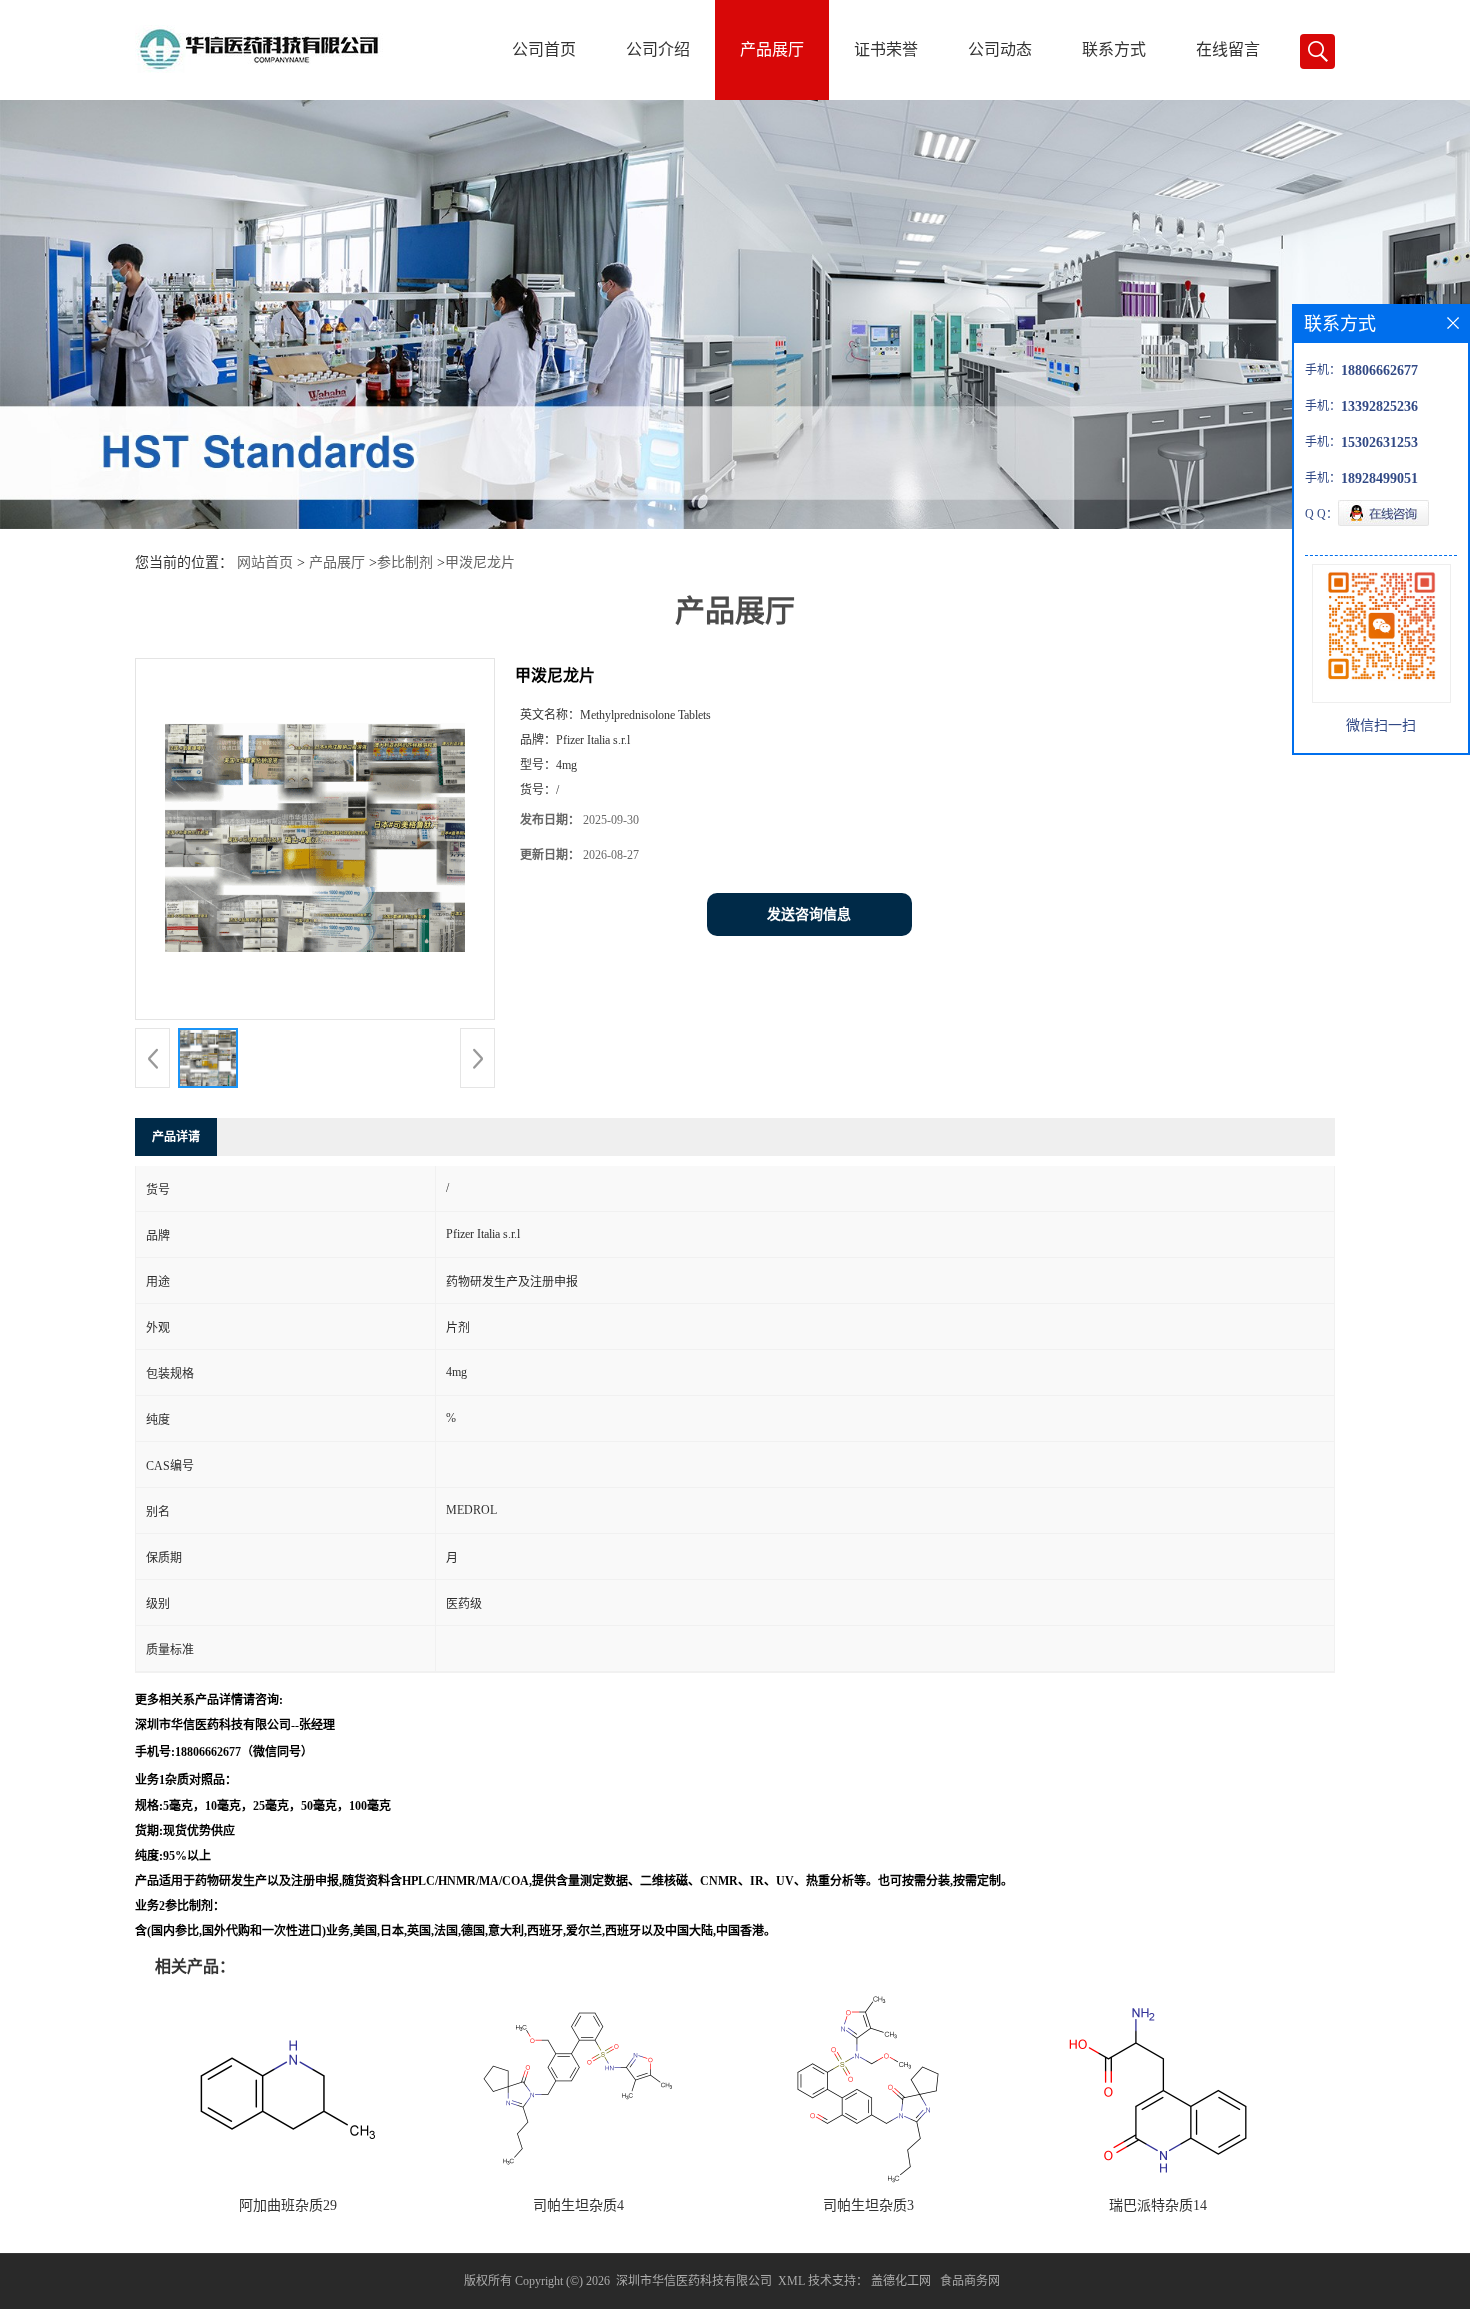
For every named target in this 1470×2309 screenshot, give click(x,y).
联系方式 (1114, 49)
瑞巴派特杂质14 (1158, 2205)
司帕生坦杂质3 (868, 2205)
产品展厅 (772, 49)
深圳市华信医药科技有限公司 (694, 2281)
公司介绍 (658, 49)
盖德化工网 (901, 2281)
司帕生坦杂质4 (578, 2205)
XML (791, 2281)
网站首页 (265, 562)
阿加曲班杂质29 (288, 2205)
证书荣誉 (886, 49)
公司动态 (1000, 49)
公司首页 (544, 49)
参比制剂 (405, 562)
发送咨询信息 (809, 914)
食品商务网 (970, 2281)
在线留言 (1228, 49)
